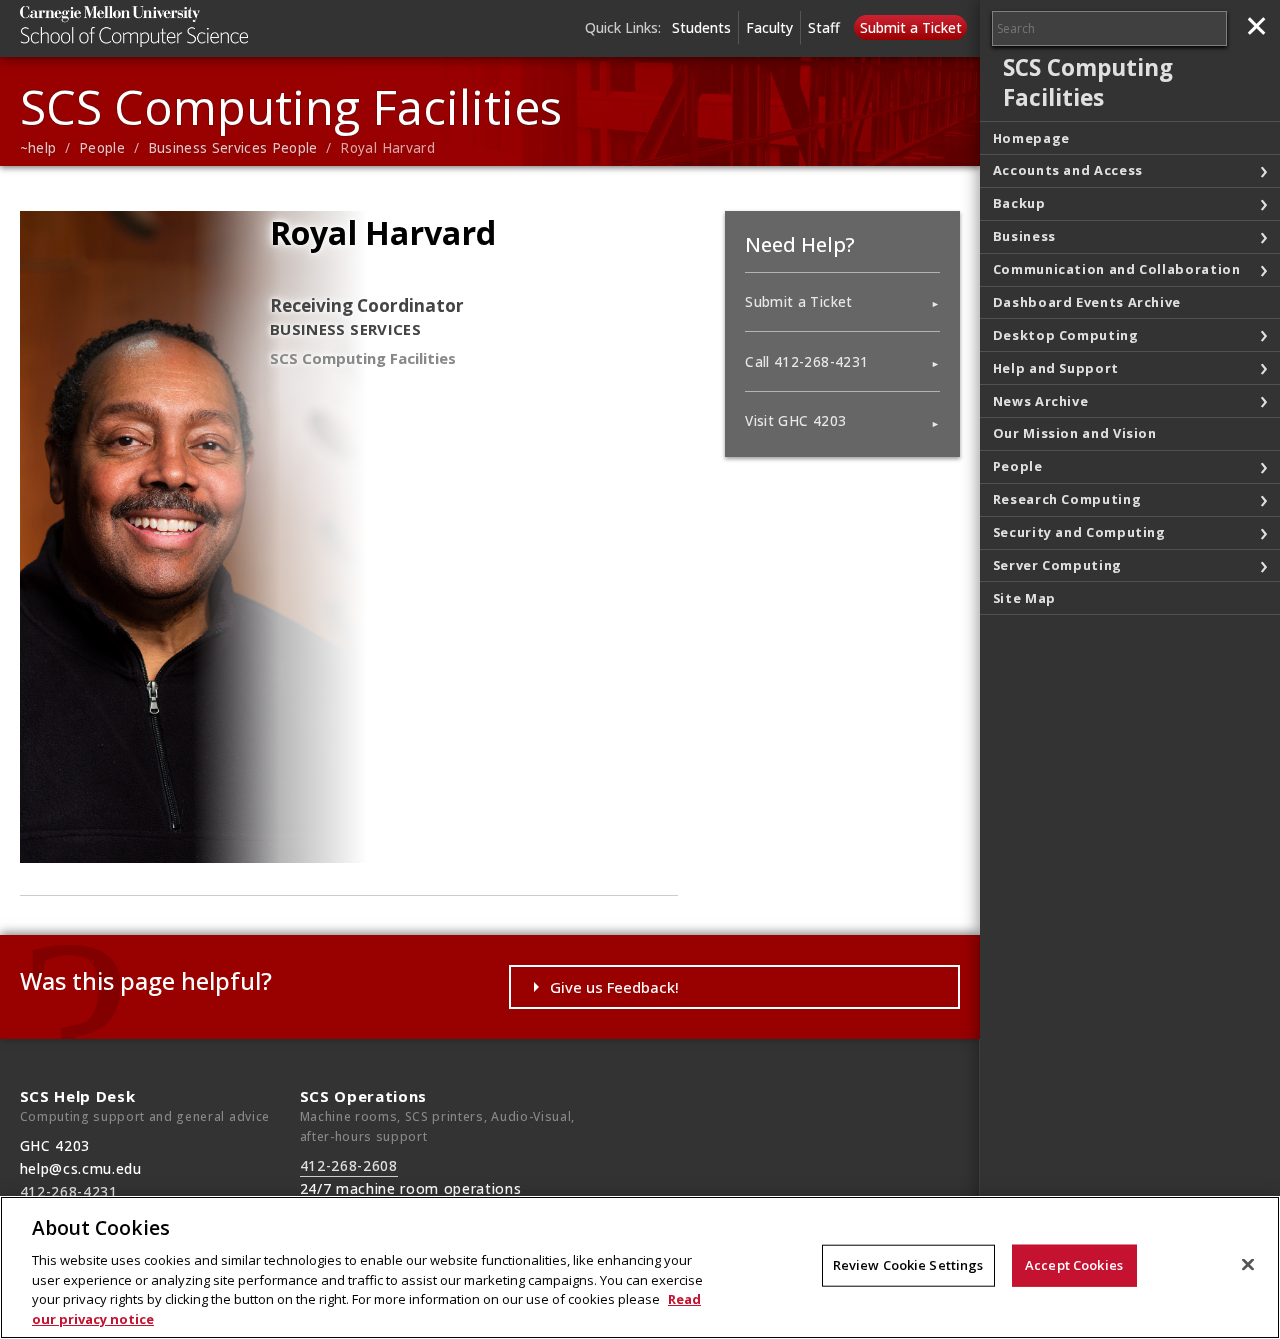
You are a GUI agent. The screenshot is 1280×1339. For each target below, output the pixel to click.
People (102, 148)
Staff (824, 27)
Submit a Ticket (911, 27)
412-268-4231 (69, 1191)
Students (701, 27)
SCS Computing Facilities (291, 106)
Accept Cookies (1074, 1265)
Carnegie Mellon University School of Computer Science (170, 26)
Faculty (769, 27)
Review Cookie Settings (908, 1265)
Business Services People (233, 148)
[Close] (1248, 1265)
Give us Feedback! (614, 987)
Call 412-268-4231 (806, 362)
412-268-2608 (349, 1165)
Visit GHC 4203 (795, 421)
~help (38, 148)
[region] (640, 1267)
